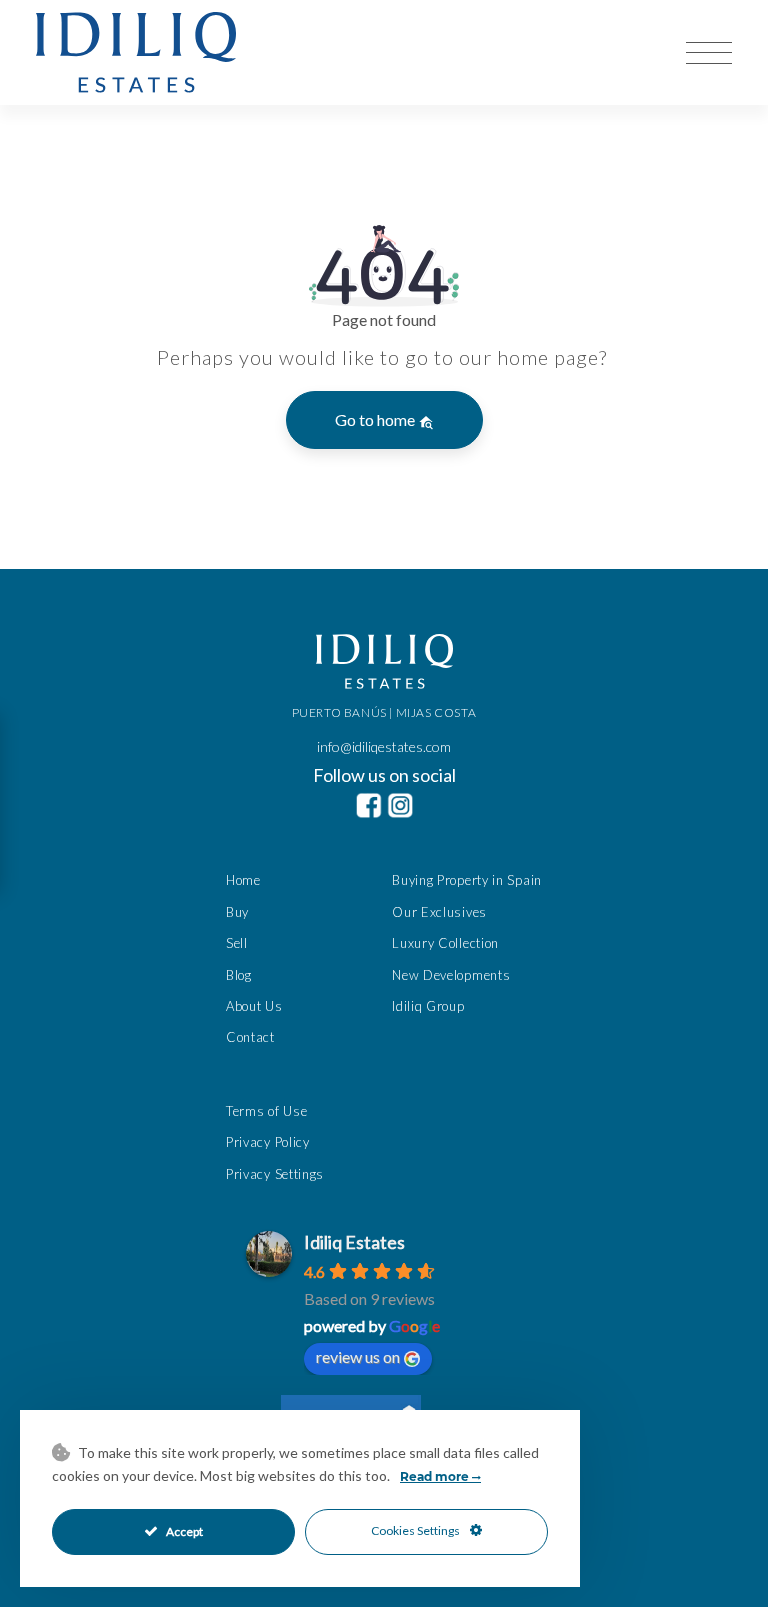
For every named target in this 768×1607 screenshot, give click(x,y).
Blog (239, 975)
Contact (250, 1037)
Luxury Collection (445, 943)
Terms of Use (266, 1111)
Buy (237, 912)
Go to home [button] (376, 419)
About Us (254, 1006)
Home (243, 880)
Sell (237, 943)
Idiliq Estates (354, 1242)
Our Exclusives (439, 912)
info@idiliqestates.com (384, 746)
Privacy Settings (275, 1174)
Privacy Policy (268, 1142)
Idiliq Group (428, 1006)
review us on (358, 1356)
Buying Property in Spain (467, 880)
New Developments (451, 975)
